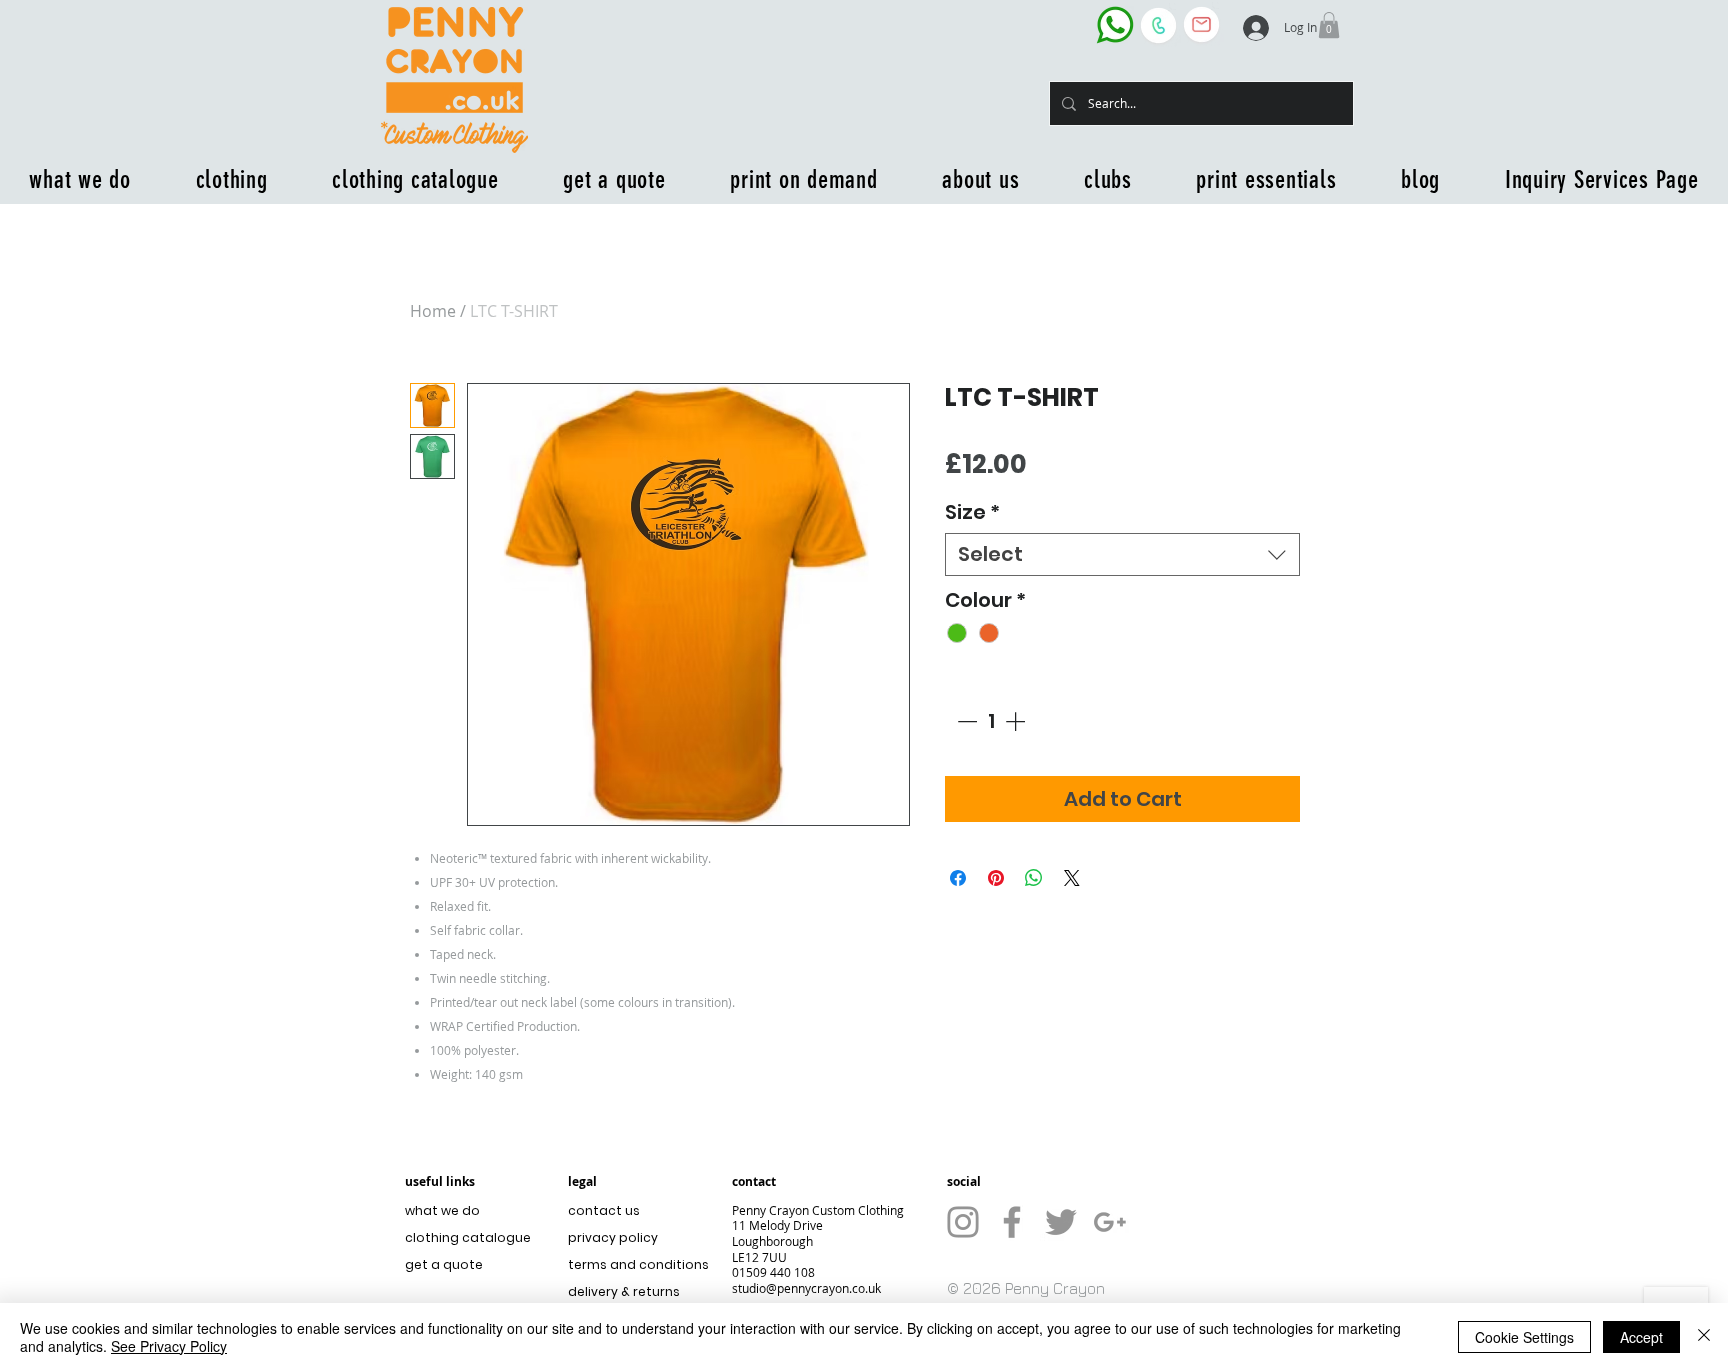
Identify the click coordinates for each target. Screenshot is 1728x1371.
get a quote (444, 1264)
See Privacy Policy (169, 1346)
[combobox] (1122, 554)
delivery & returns (624, 1291)
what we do (442, 1210)
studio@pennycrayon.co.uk (806, 1288)
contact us (604, 1210)
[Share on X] (1072, 878)
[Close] (1704, 1337)
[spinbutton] (991, 721)
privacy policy (613, 1237)
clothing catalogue (468, 1237)
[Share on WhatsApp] (1034, 878)
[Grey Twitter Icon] (1061, 1222)
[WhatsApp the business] (1115, 24)
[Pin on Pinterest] (996, 878)
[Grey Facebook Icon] (1012, 1222)
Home (433, 311)
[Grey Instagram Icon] (963, 1222)
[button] (1329, 25)
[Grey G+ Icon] (1110, 1222)
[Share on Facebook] (958, 878)
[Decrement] (965, 721)
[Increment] (1017, 721)
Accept (1641, 1337)
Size (972, 512)
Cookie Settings (1524, 1337)
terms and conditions (633, 1264)
